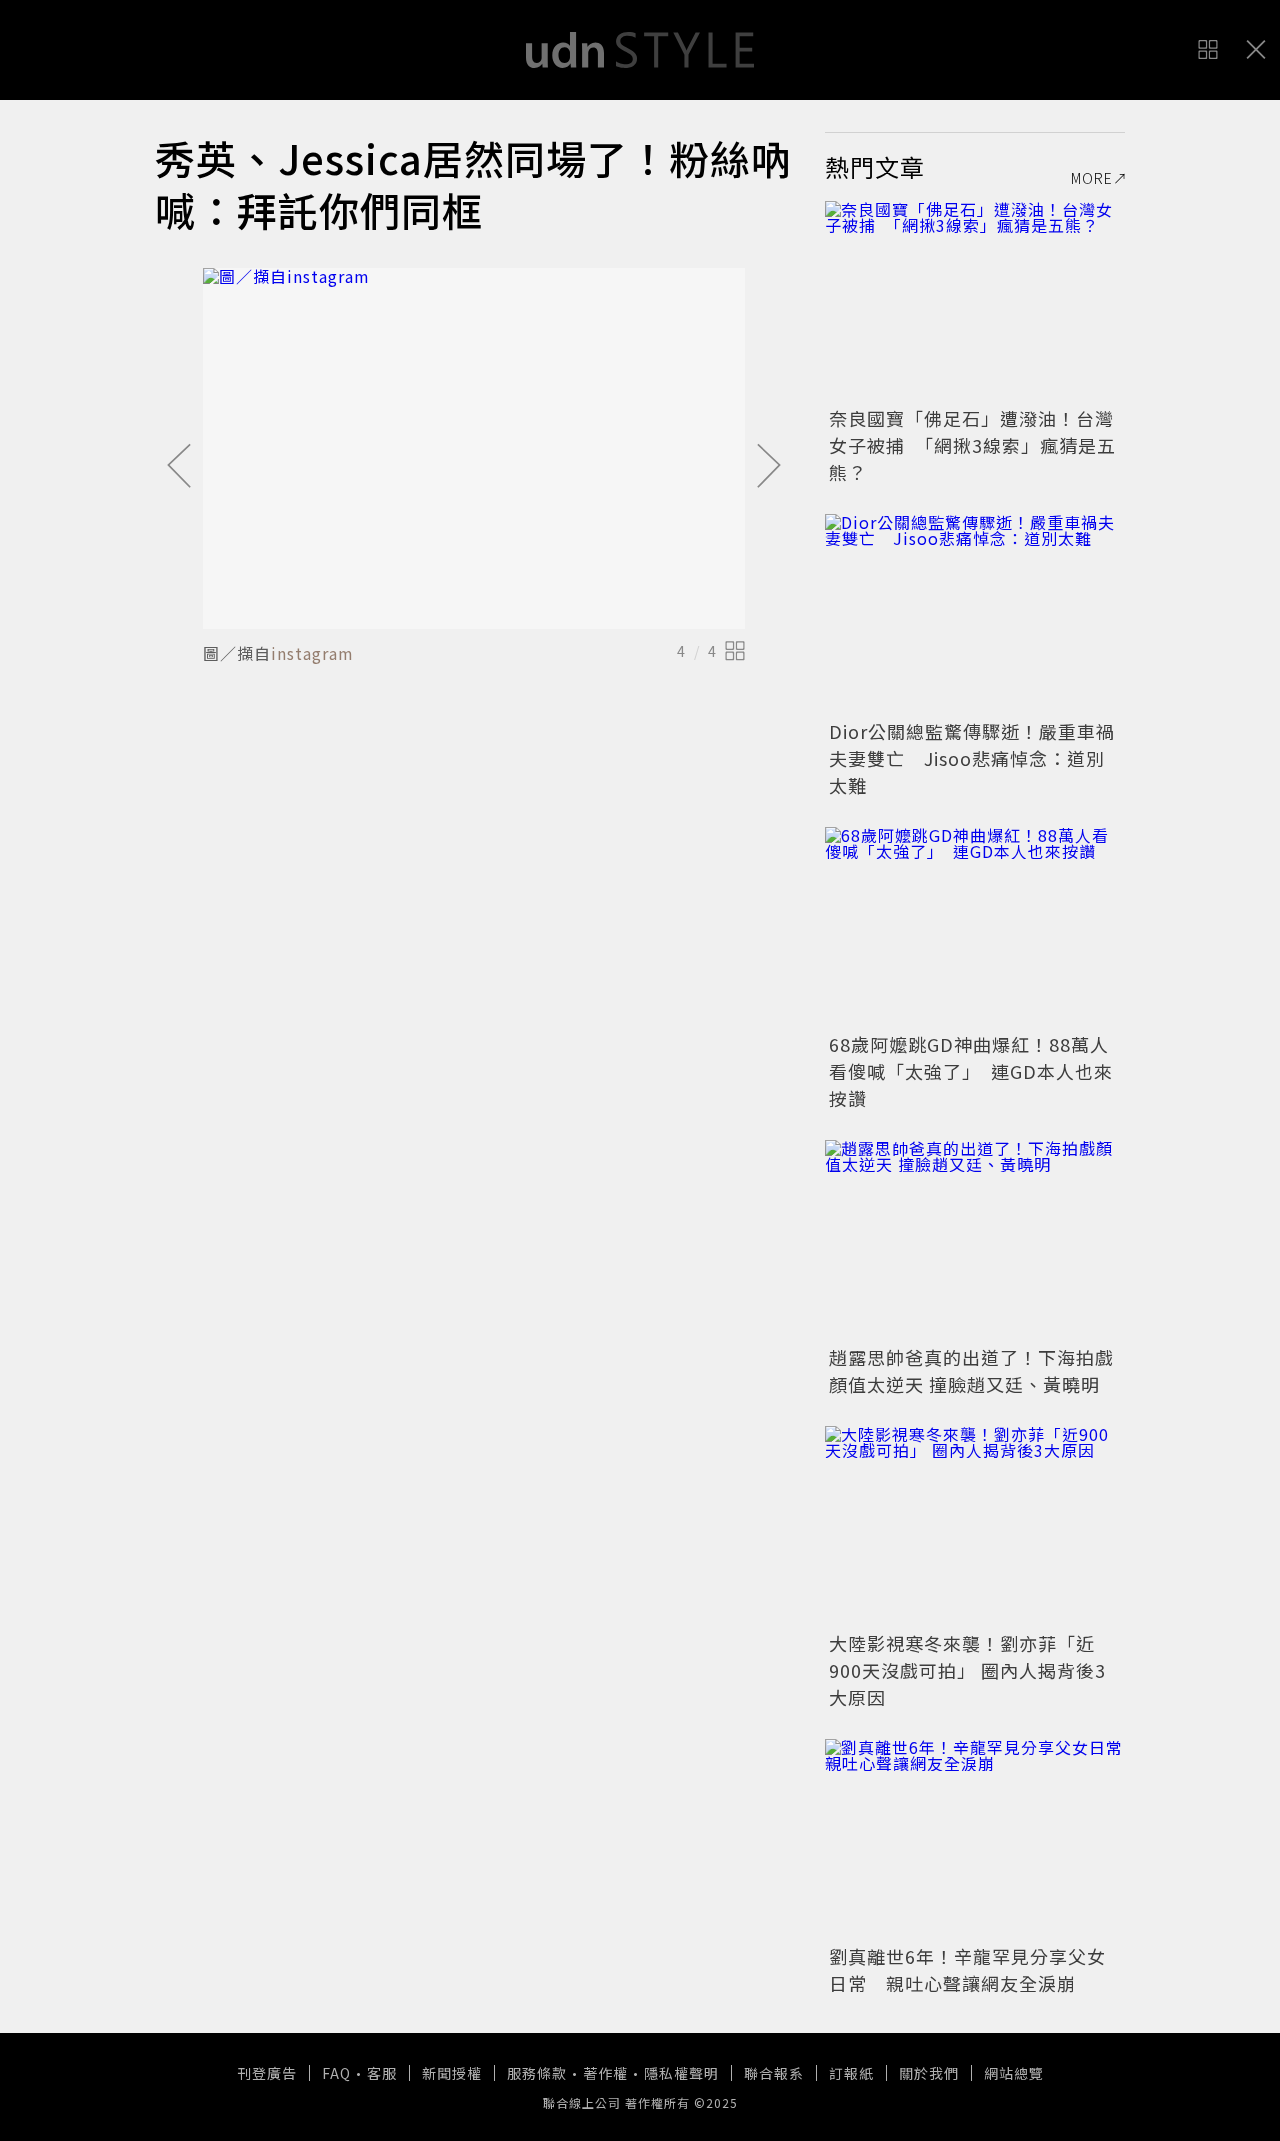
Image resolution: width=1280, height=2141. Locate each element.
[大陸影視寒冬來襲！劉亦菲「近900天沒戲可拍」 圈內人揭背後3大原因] (975, 1526)
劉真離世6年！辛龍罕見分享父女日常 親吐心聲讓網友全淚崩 (967, 1969)
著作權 (605, 2073)
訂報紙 (851, 2073)
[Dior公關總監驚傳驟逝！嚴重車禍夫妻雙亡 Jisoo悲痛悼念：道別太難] (975, 614)
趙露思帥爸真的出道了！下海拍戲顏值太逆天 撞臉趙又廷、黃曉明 (971, 1370)
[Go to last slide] (179, 467)
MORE (1092, 178)
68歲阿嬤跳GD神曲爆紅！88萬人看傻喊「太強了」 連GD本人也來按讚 (971, 1071)
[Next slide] (769, 467)
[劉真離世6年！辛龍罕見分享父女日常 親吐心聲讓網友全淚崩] (975, 1839)
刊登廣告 (267, 2073)
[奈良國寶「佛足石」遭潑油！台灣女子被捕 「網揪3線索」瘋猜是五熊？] (975, 301)
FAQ (336, 2073)
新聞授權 (452, 2073)
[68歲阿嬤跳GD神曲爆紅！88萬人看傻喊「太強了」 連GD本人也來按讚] (975, 927)
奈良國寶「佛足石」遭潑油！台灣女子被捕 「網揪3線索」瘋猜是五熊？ (972, 445)
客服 (382, 2073)
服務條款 (537, 2073)
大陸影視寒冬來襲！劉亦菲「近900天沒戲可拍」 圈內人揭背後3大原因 (967, 1670)
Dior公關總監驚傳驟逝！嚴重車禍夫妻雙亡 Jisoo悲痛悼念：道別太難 (972, 758)
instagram (312, 653)
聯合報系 (774, 2073)
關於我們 (929, 2073)
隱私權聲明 (681, 2073)
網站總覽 (1014, 2073)
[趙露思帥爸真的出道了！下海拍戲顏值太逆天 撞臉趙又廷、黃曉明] (975, 1240)
